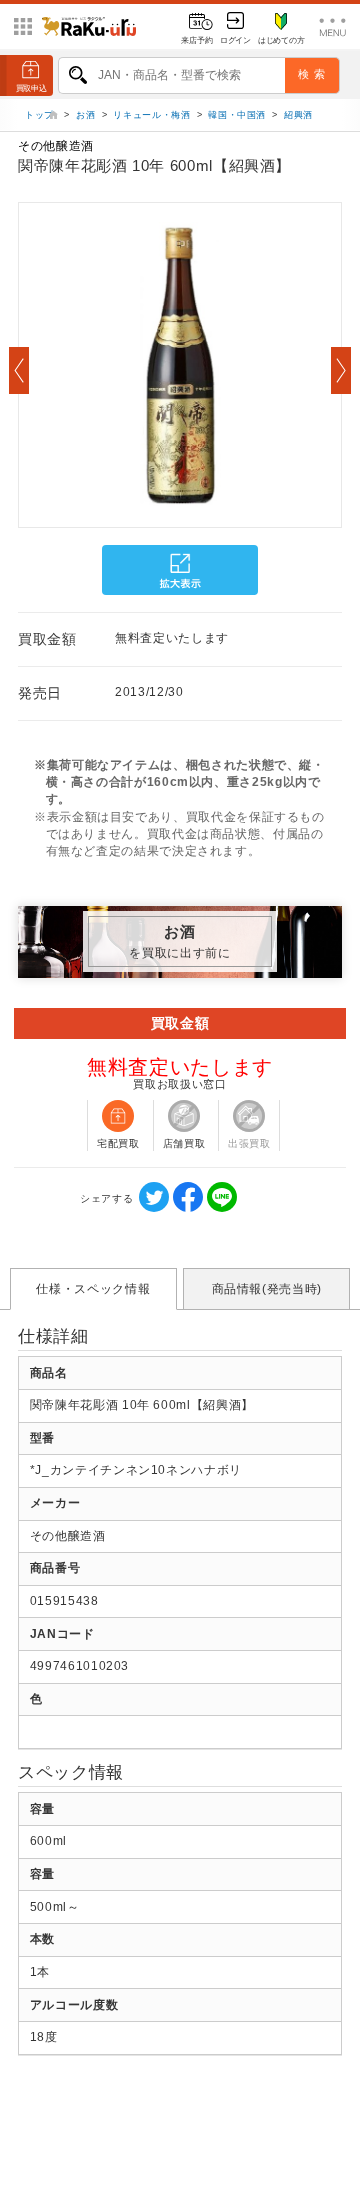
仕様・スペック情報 (93, 1289)
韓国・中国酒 (237, 115)
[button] (19, 370)
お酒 (85, 115)
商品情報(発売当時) (267, 1289)
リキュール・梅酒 (151, 115)
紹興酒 (298, 115)
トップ (41, 115)
